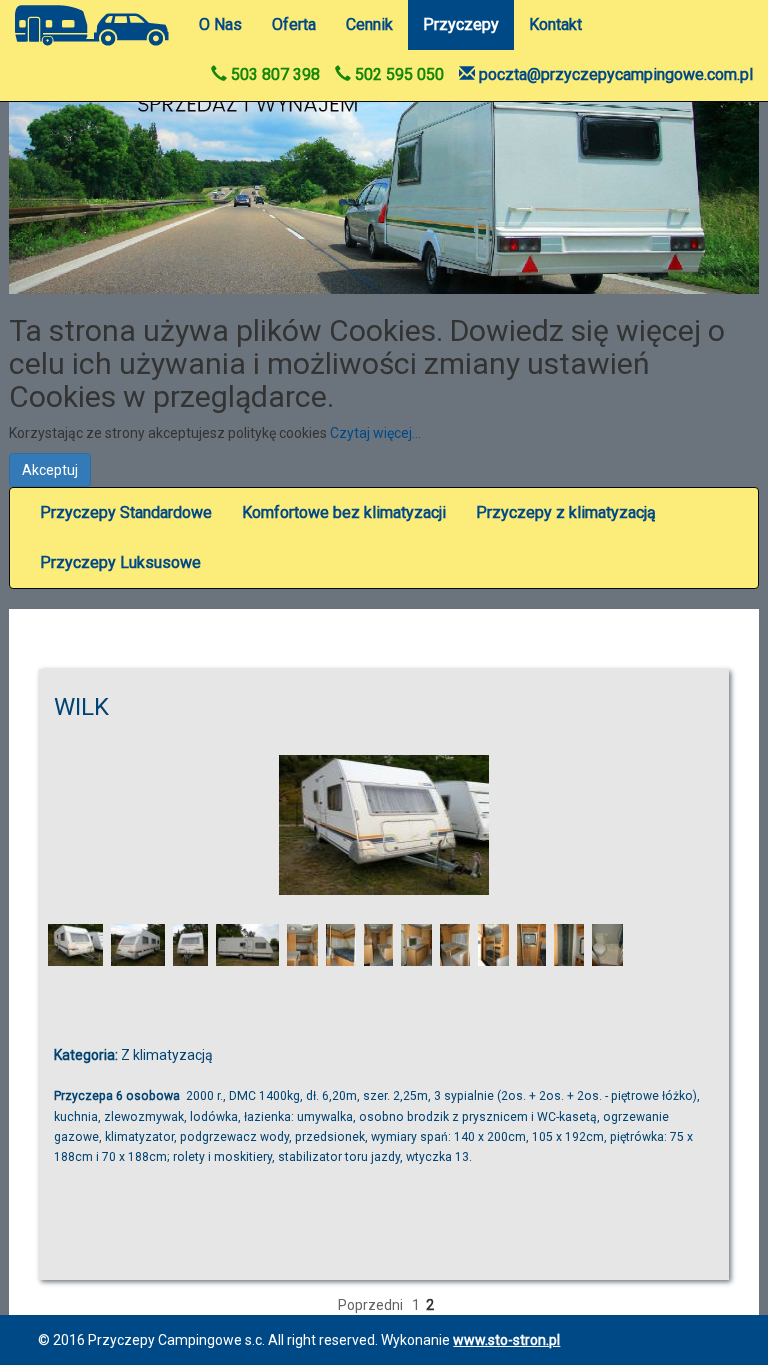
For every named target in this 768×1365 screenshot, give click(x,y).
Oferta (294, 24)
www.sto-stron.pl (506, 1340)
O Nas (220, 24)
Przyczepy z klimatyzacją (566, 512)
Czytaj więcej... (375, 433)
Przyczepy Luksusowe (120, 562)
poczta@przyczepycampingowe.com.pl (614, 74)
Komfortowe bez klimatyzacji (344, 512)
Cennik (369, 24)
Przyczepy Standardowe (126, 512)
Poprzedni (370, 1305)
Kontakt (555, 24)
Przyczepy (461, 24)
